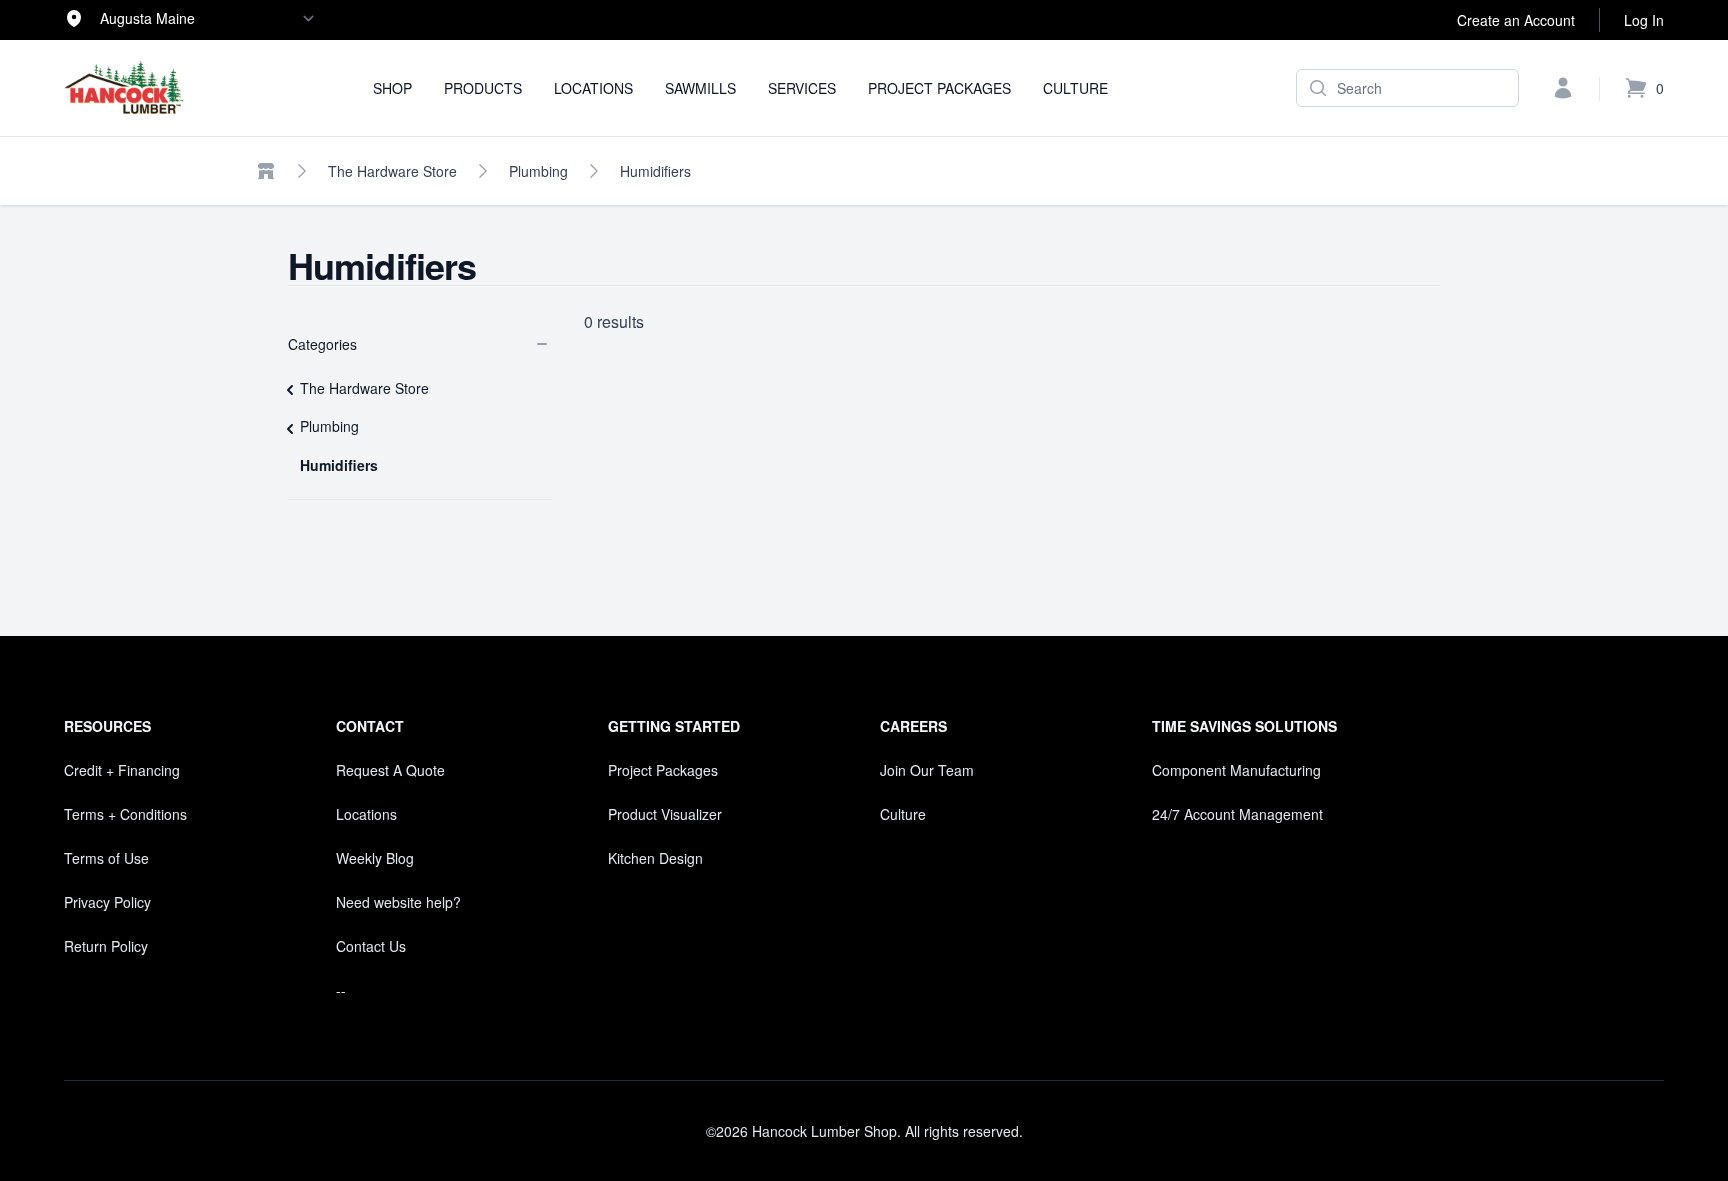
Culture (1075, 88)
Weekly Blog (375, 858)
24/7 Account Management (1237, 814)
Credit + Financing (122, 770)
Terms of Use (106, 858)
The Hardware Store (392, 171)
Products (483, 88)
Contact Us (371, 946)
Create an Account (1516, 20)
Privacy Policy (107, 902)
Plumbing (538, 171)
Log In (1644, 20)
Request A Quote (390, 770)
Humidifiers (655, 171)
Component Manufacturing (1236, 770)
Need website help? (398, 902)
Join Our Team (927, 770)
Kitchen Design (655, 858)
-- (341, 990)
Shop (392, 88)
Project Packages (939, 88)
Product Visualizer (665, 814)
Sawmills (700, 88)
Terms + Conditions (125, 814)
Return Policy (106, 946)
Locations (593, 88)
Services (802, 88)
